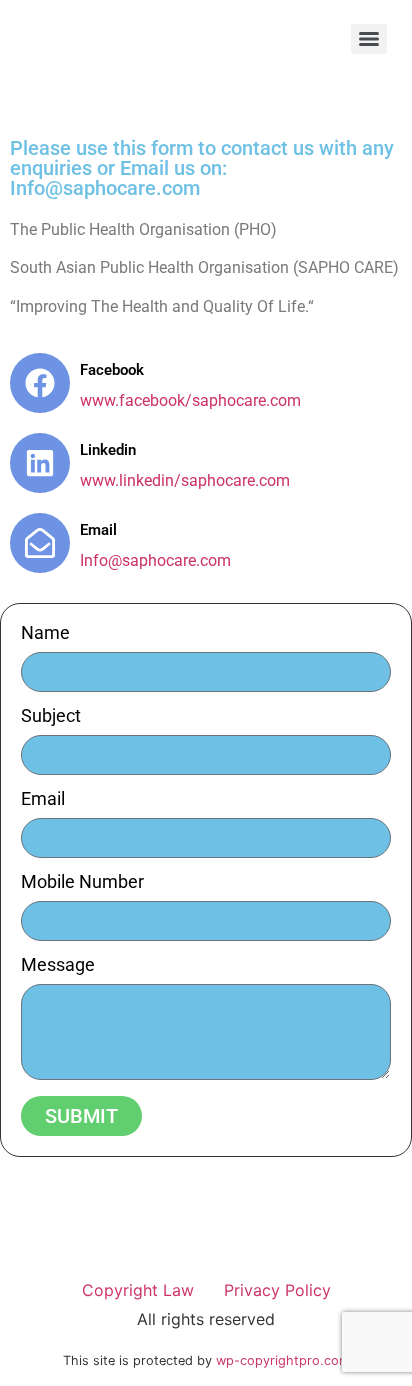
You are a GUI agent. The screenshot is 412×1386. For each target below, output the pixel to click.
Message (58, 965)
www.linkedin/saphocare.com (185, 480)
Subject (51, 716)
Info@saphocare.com (155, 560)
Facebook (112, 370)
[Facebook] (40, 383)
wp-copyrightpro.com (283, 1360)
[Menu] (369, 39)
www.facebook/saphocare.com (190, 400)
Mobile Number (82, 882)
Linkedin (108, 450)
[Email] (40, 543)
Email (98, 530)
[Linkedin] (40, 463)
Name (45, 633)
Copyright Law (138, 1290)
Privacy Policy (277, 1290)
